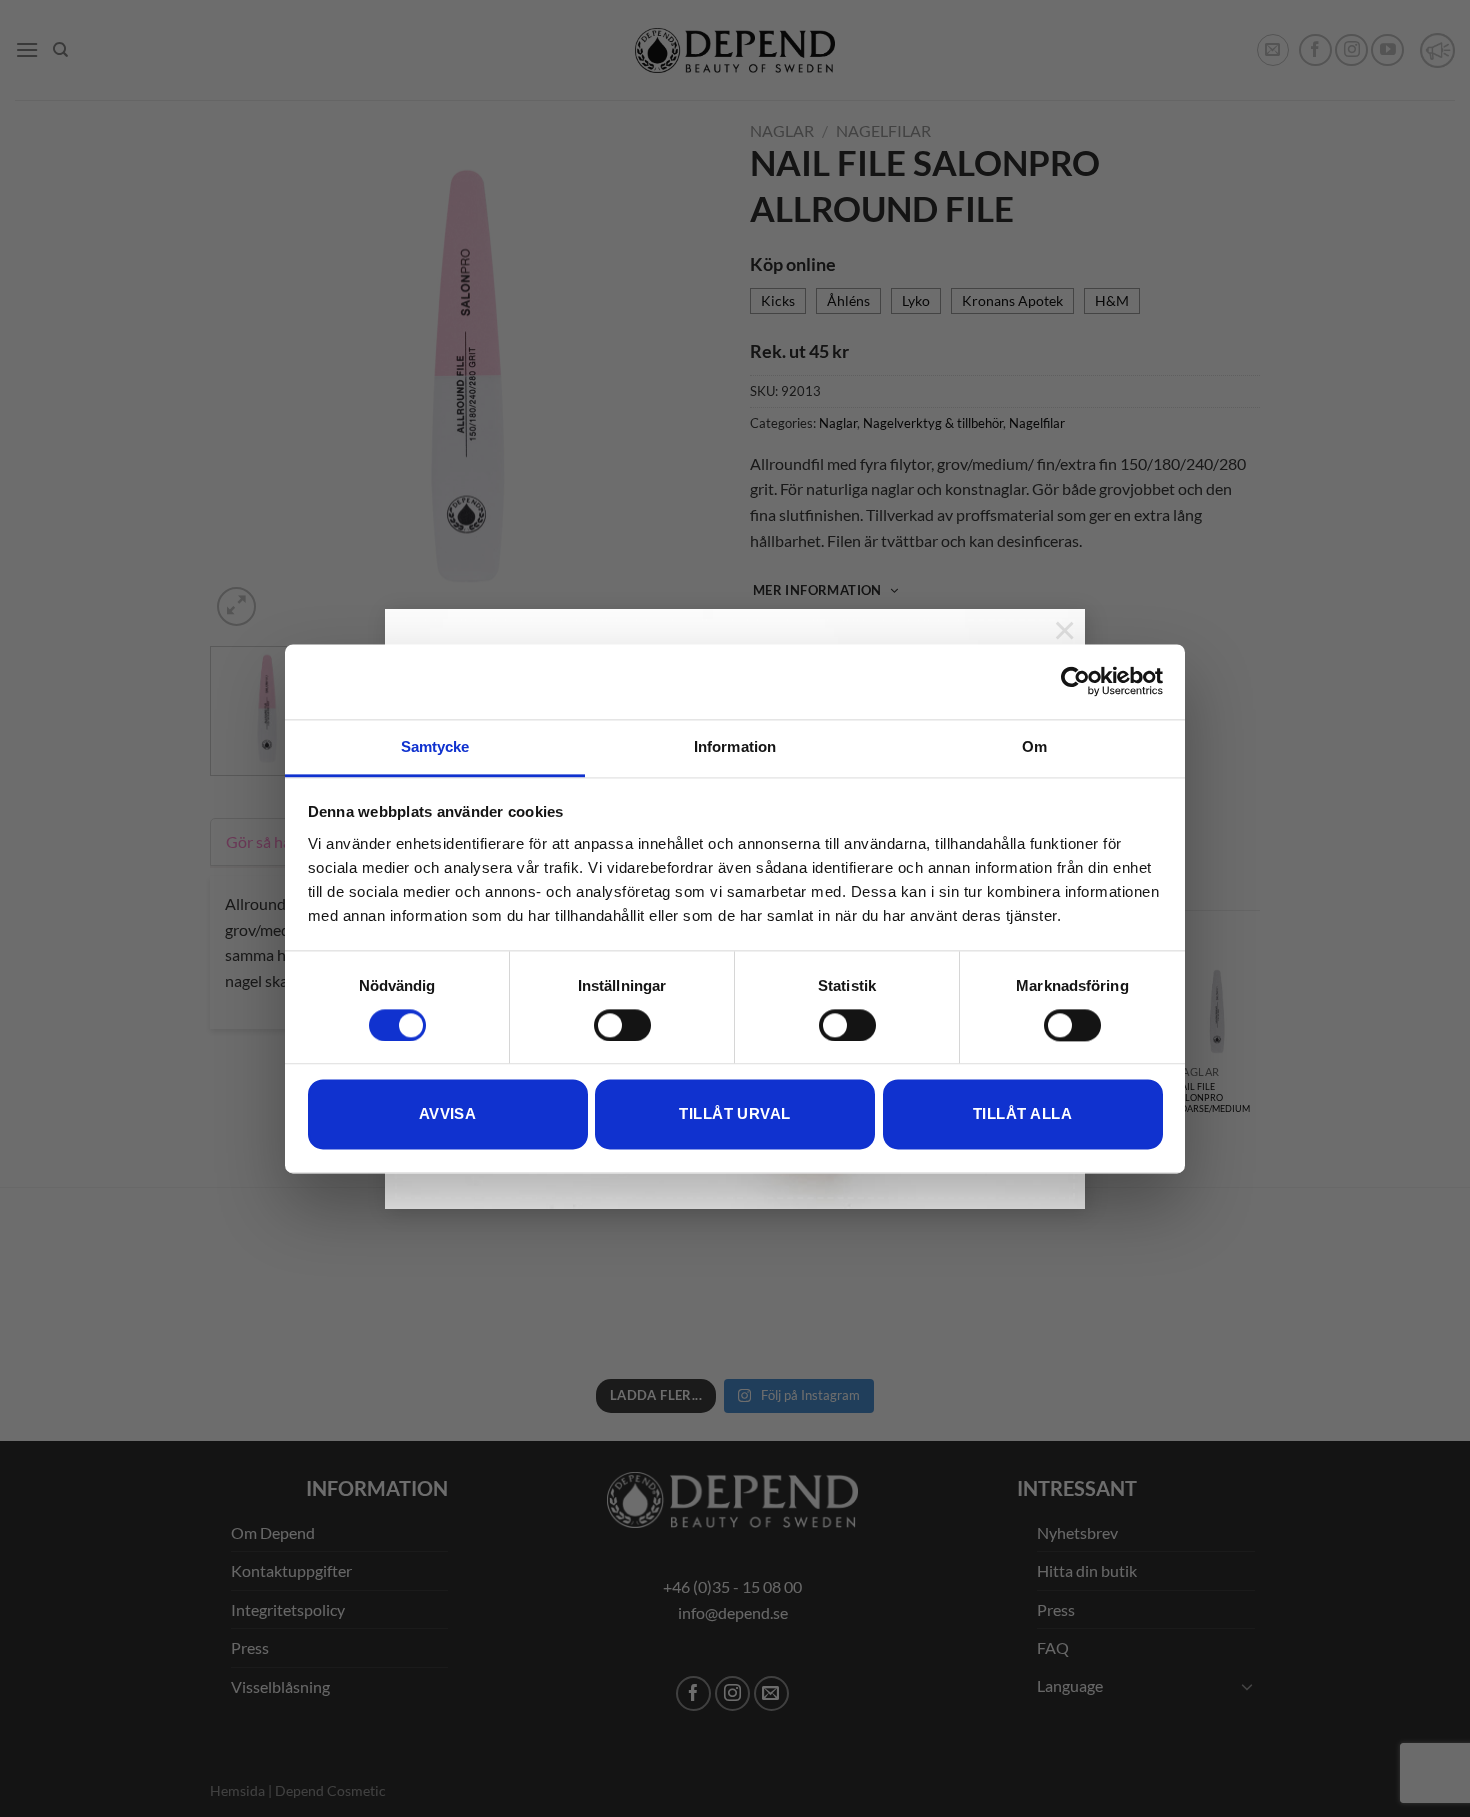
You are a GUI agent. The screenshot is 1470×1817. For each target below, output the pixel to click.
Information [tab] (735, 746)
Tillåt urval (734, 1114)
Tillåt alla (1022, 1114)
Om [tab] (1034, 746)
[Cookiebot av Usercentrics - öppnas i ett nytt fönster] (1075, 681)
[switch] (622, 1025)
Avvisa (448, 1114)
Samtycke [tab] (435, 746)
